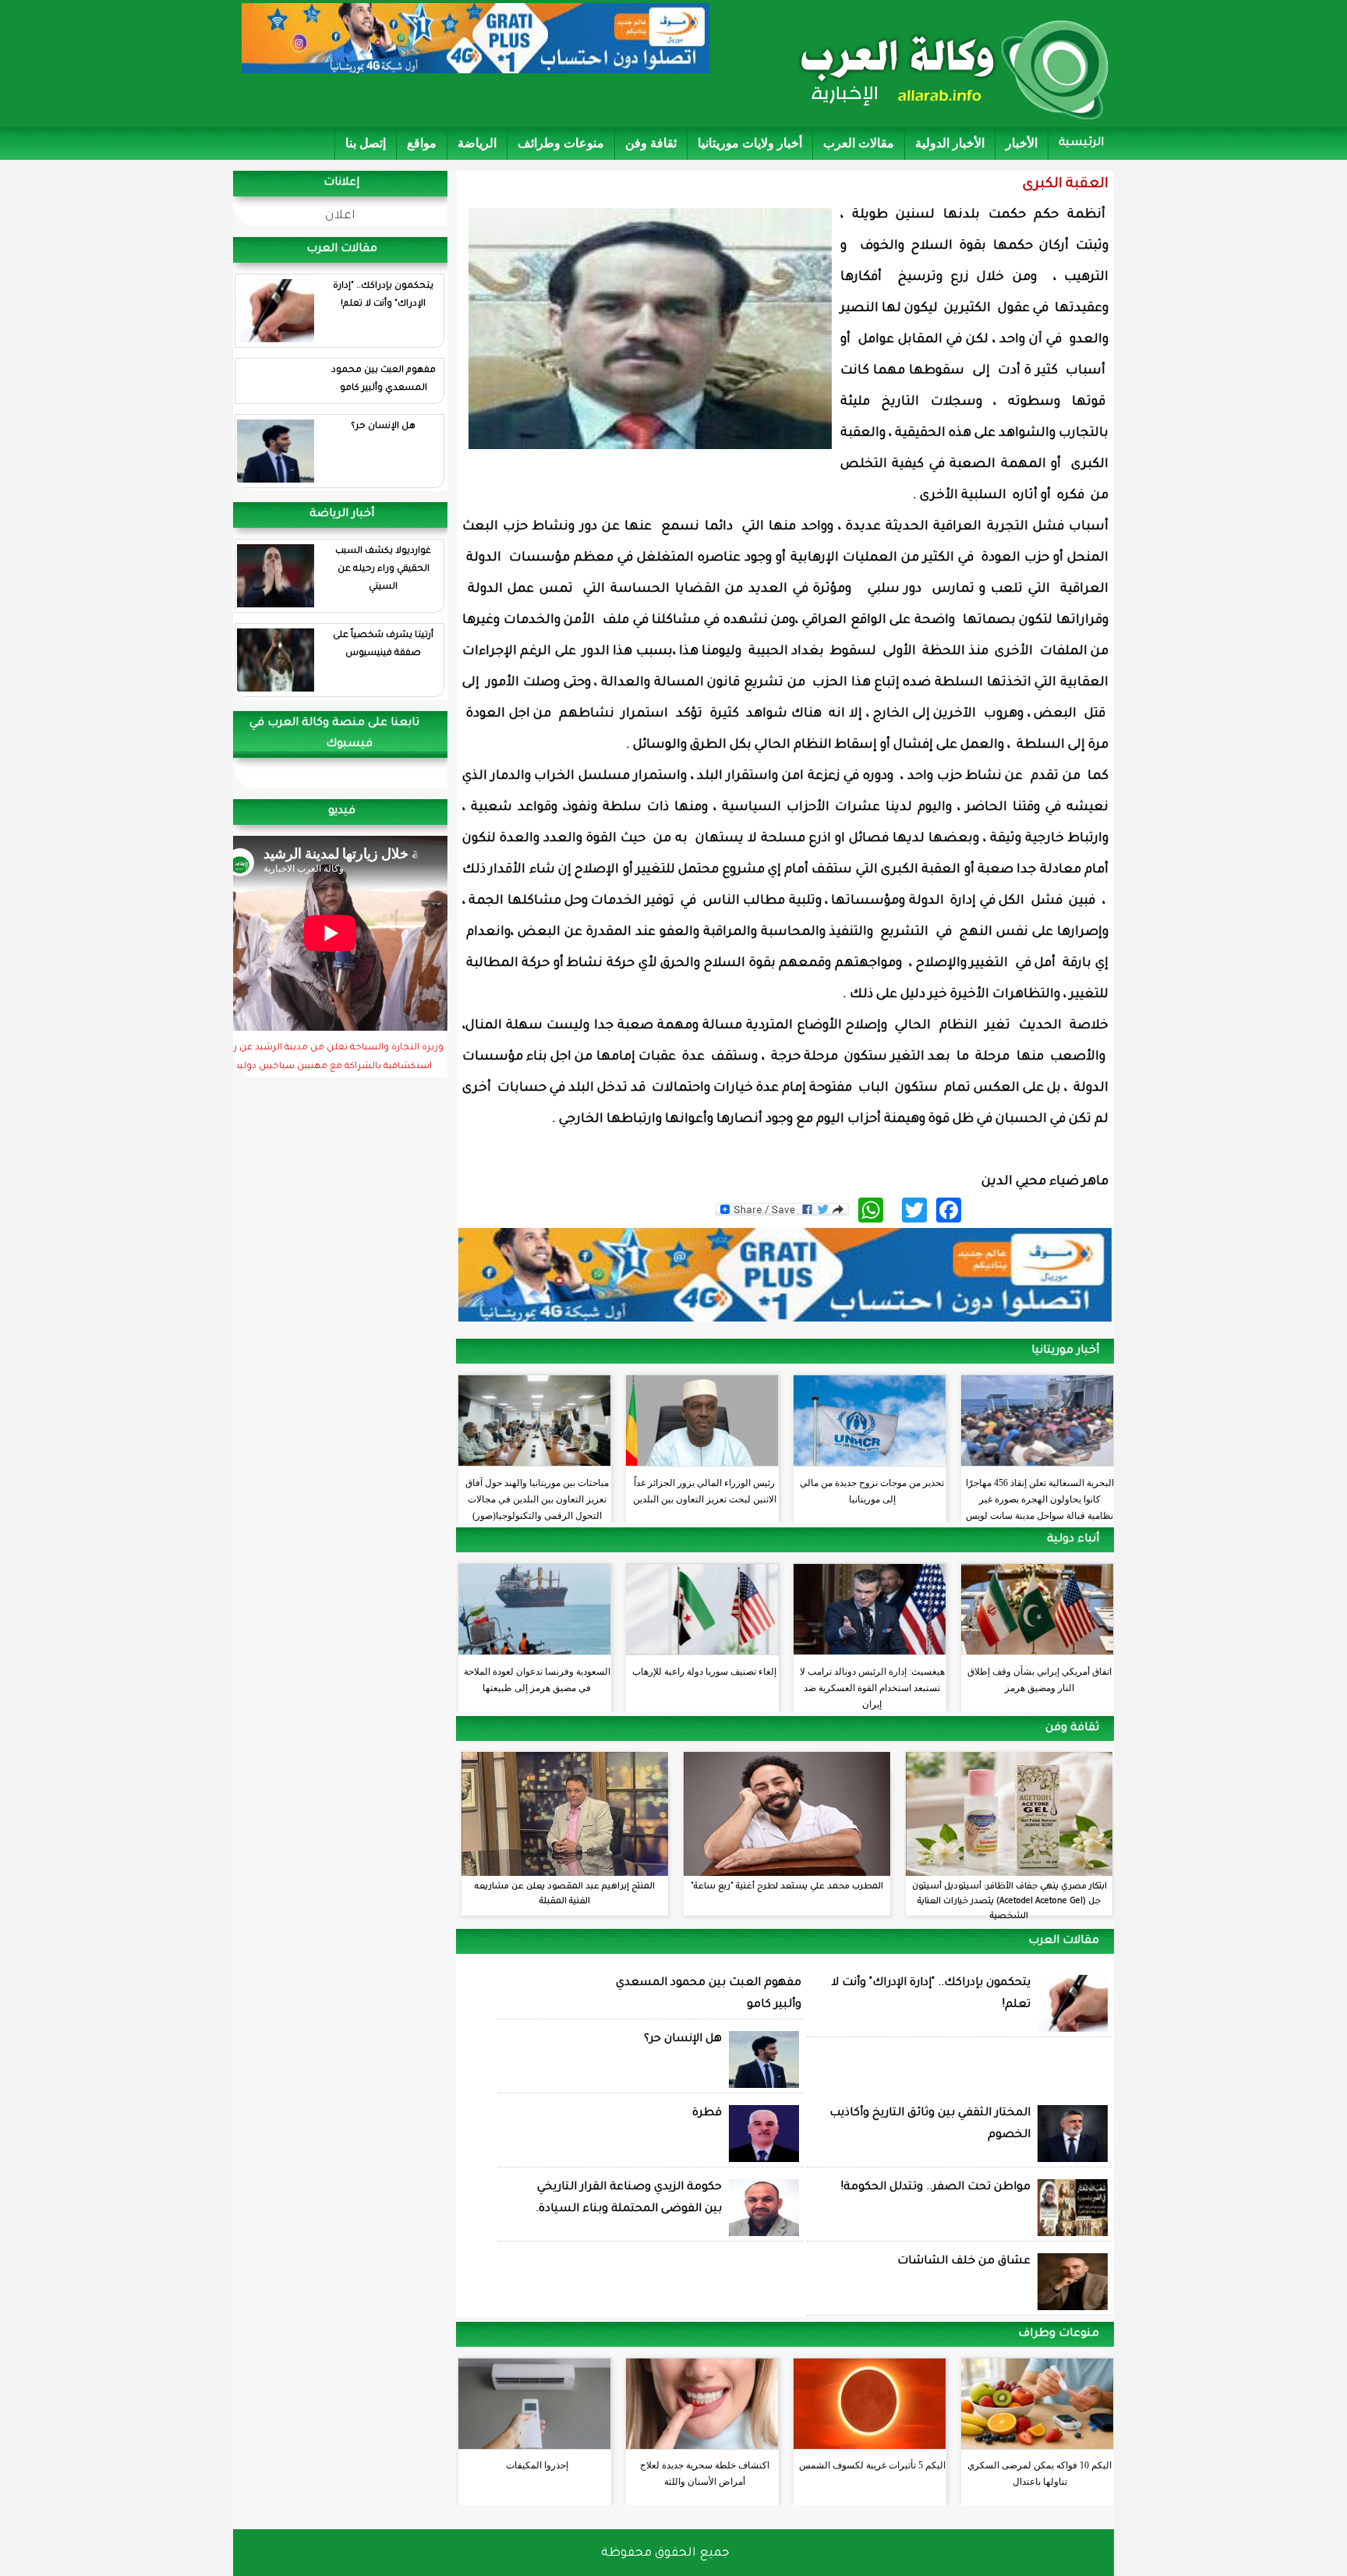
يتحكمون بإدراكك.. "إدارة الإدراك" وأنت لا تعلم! (383, 295)
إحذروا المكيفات (537, 2465)
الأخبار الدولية (950, 143)
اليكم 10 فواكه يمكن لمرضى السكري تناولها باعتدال (1039, 2473)
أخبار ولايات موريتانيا (750, 143)
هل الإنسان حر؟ (383, 427)
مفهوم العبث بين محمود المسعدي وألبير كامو (384, 380)
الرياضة (477, 143)
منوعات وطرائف (561, 143)
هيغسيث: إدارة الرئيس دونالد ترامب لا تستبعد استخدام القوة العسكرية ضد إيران (872, 1684)
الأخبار (1022, 143)
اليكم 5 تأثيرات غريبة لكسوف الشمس (872, 2465)
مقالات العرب (859, 143)
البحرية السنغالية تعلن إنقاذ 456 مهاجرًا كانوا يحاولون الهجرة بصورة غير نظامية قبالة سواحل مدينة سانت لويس (1040, 1495)
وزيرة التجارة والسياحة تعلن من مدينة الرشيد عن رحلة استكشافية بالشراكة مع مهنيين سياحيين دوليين (331, 1058)
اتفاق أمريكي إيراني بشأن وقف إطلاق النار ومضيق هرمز (1039, 1680)
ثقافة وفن (651, 143)
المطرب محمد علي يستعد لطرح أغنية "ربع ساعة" (787, 1887)
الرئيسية (1081, 143)
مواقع (422, 143)
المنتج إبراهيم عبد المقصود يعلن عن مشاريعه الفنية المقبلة (565, 1894)
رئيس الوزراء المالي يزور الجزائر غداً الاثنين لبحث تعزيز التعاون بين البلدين (705, 1491)
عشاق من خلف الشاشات (964, 2262)
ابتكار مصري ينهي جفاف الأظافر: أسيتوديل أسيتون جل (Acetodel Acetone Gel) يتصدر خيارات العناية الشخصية (1009, 1902)
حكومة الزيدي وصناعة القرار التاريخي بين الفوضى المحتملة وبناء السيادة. (629, 2199)
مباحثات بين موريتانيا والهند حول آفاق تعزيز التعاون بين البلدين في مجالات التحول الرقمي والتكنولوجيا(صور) (537, 1495)
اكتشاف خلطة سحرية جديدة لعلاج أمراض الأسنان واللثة (705, 2473)
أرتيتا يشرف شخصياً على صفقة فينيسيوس (383, 645)
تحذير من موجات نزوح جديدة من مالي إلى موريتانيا (872, 1491)
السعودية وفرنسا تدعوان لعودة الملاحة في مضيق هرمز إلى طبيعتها (537, 1680)
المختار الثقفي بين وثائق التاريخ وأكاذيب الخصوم (930, 2125)
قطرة (707, 2114)
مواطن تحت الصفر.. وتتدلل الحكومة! (936, 2188)
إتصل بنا (366, 143)
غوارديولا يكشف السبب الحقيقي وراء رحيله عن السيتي (383, 570)
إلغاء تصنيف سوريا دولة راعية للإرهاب (704, 1672)
